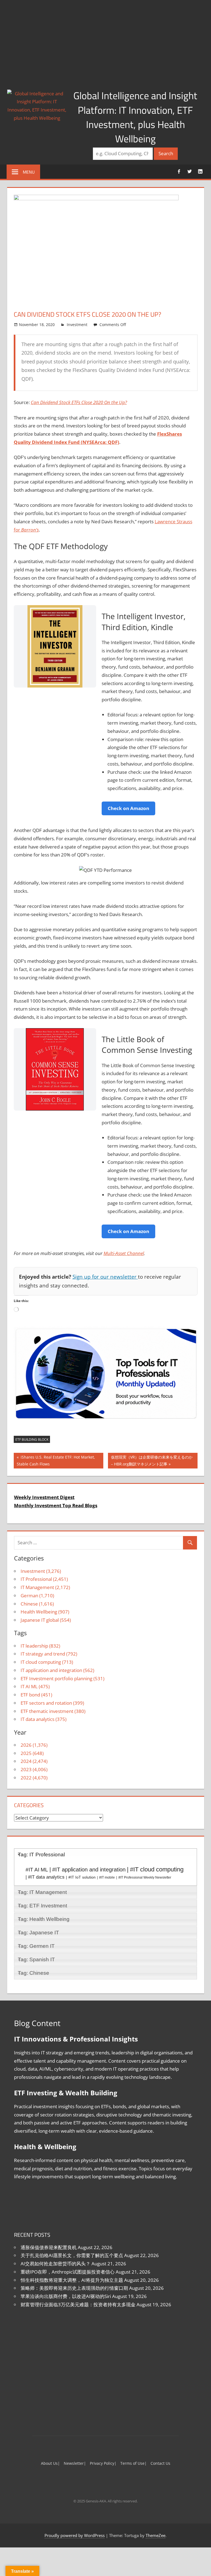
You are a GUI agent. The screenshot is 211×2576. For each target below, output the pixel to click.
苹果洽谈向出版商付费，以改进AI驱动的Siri (66, 2296)
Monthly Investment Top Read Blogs (56, 1505)
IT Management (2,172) (45, 1587)
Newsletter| (75, 2463)
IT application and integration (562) (57, 1670)
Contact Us (160, 2463)
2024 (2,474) (34, 1761)
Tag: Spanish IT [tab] (36, 1959)
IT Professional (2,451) (44, 1579)
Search (166, 153)
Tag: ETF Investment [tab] (42, 1906)
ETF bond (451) (36, 1695)
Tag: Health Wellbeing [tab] (44, 1919)
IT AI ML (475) (35, 1686)
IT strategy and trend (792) (49, 1654)
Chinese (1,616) (37, 1604)
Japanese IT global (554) (46, 1620)
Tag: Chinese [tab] (34, 1973)
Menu (29, 172)
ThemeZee (156, 2535)
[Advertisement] (105, 41)
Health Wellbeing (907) (45, 1612)
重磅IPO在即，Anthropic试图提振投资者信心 (68, 2272)
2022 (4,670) (34, 1778)
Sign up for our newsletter (105, 1277)
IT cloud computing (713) (47, 1662)
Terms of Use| (134, 2463)
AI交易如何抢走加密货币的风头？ (55, 2264)
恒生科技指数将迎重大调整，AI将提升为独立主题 (72, 2280)
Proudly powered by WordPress (75, 2535)
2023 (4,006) (34, 1769)
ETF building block (32, 1439)
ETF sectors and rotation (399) (52, 1703)
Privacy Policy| (103, 2463)
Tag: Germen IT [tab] (36, 1946)
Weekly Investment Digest (44, 1497)
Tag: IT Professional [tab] (41, 1855)
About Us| (50, 2463)
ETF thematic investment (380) (53, 1711)
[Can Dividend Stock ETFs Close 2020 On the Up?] (96, 198)
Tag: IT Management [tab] (42, 1892)
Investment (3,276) (41, 1571)
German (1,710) (37, 1596)
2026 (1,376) (34, 1745)
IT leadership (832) (40, 1646)
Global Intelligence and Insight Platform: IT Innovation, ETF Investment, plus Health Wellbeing (135, 117)
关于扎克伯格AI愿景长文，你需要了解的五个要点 (72, 2255)
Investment (77, 325)
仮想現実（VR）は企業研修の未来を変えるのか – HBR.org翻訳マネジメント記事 (152, 1460)
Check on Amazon (128, 808)
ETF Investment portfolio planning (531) (63, 1678)
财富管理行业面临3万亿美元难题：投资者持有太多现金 (78, 2304)
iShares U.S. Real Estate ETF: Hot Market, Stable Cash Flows (56, 1460)
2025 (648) (32, 1753)
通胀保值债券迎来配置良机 (49, 2247)
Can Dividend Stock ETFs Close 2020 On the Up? (79, 402)
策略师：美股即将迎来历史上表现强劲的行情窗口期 (74, 2288)
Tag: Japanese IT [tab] (38, 1933)
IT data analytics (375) (44, 1719)
